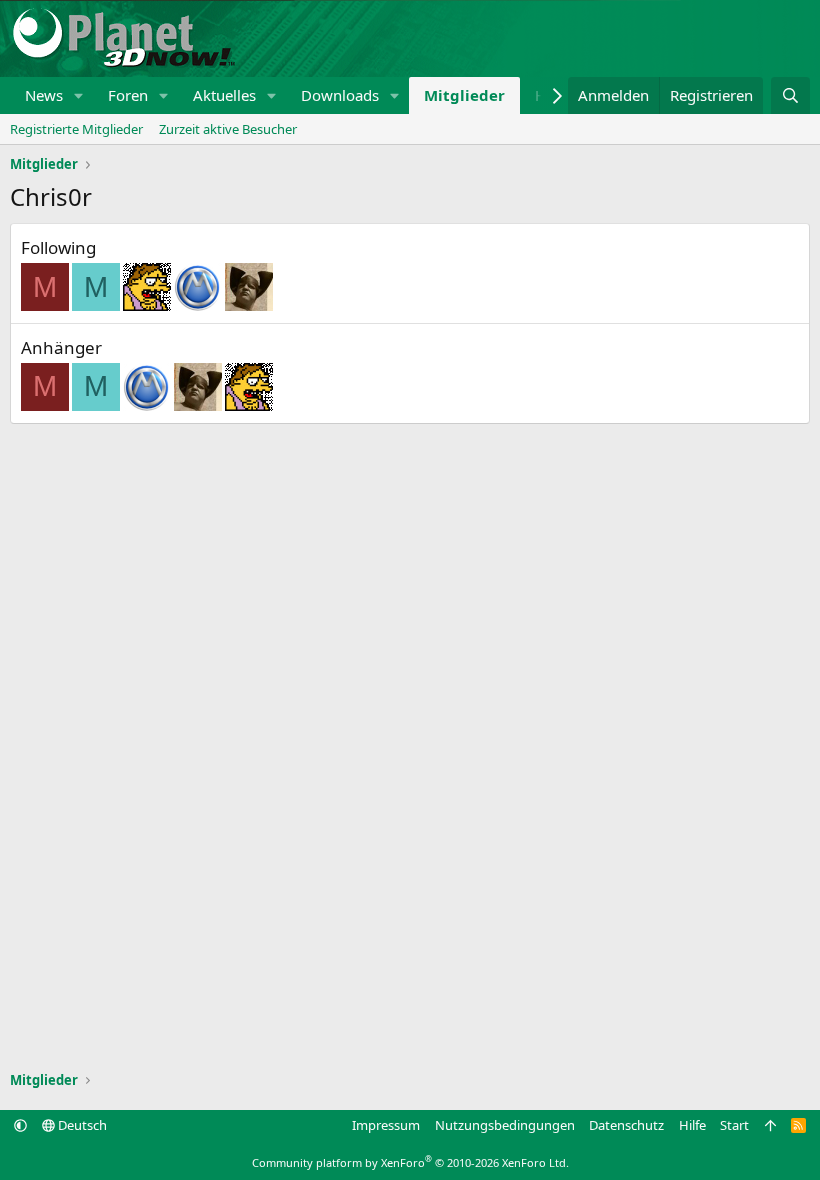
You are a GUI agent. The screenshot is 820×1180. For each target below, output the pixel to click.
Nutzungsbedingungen (505, 1125)
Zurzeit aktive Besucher (228, 129)
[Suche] (790, 95)
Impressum (386, 1125)
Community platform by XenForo (410, 1162)
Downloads (340, 95)
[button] (79, 95)
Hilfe (692, 1125)
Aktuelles (224, 95)
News (44, 95)
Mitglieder (464, 95)
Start (734, 1125)
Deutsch (81, 1125)
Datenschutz (626, 1125)
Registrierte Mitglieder (76, 129)
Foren (128, 95)
